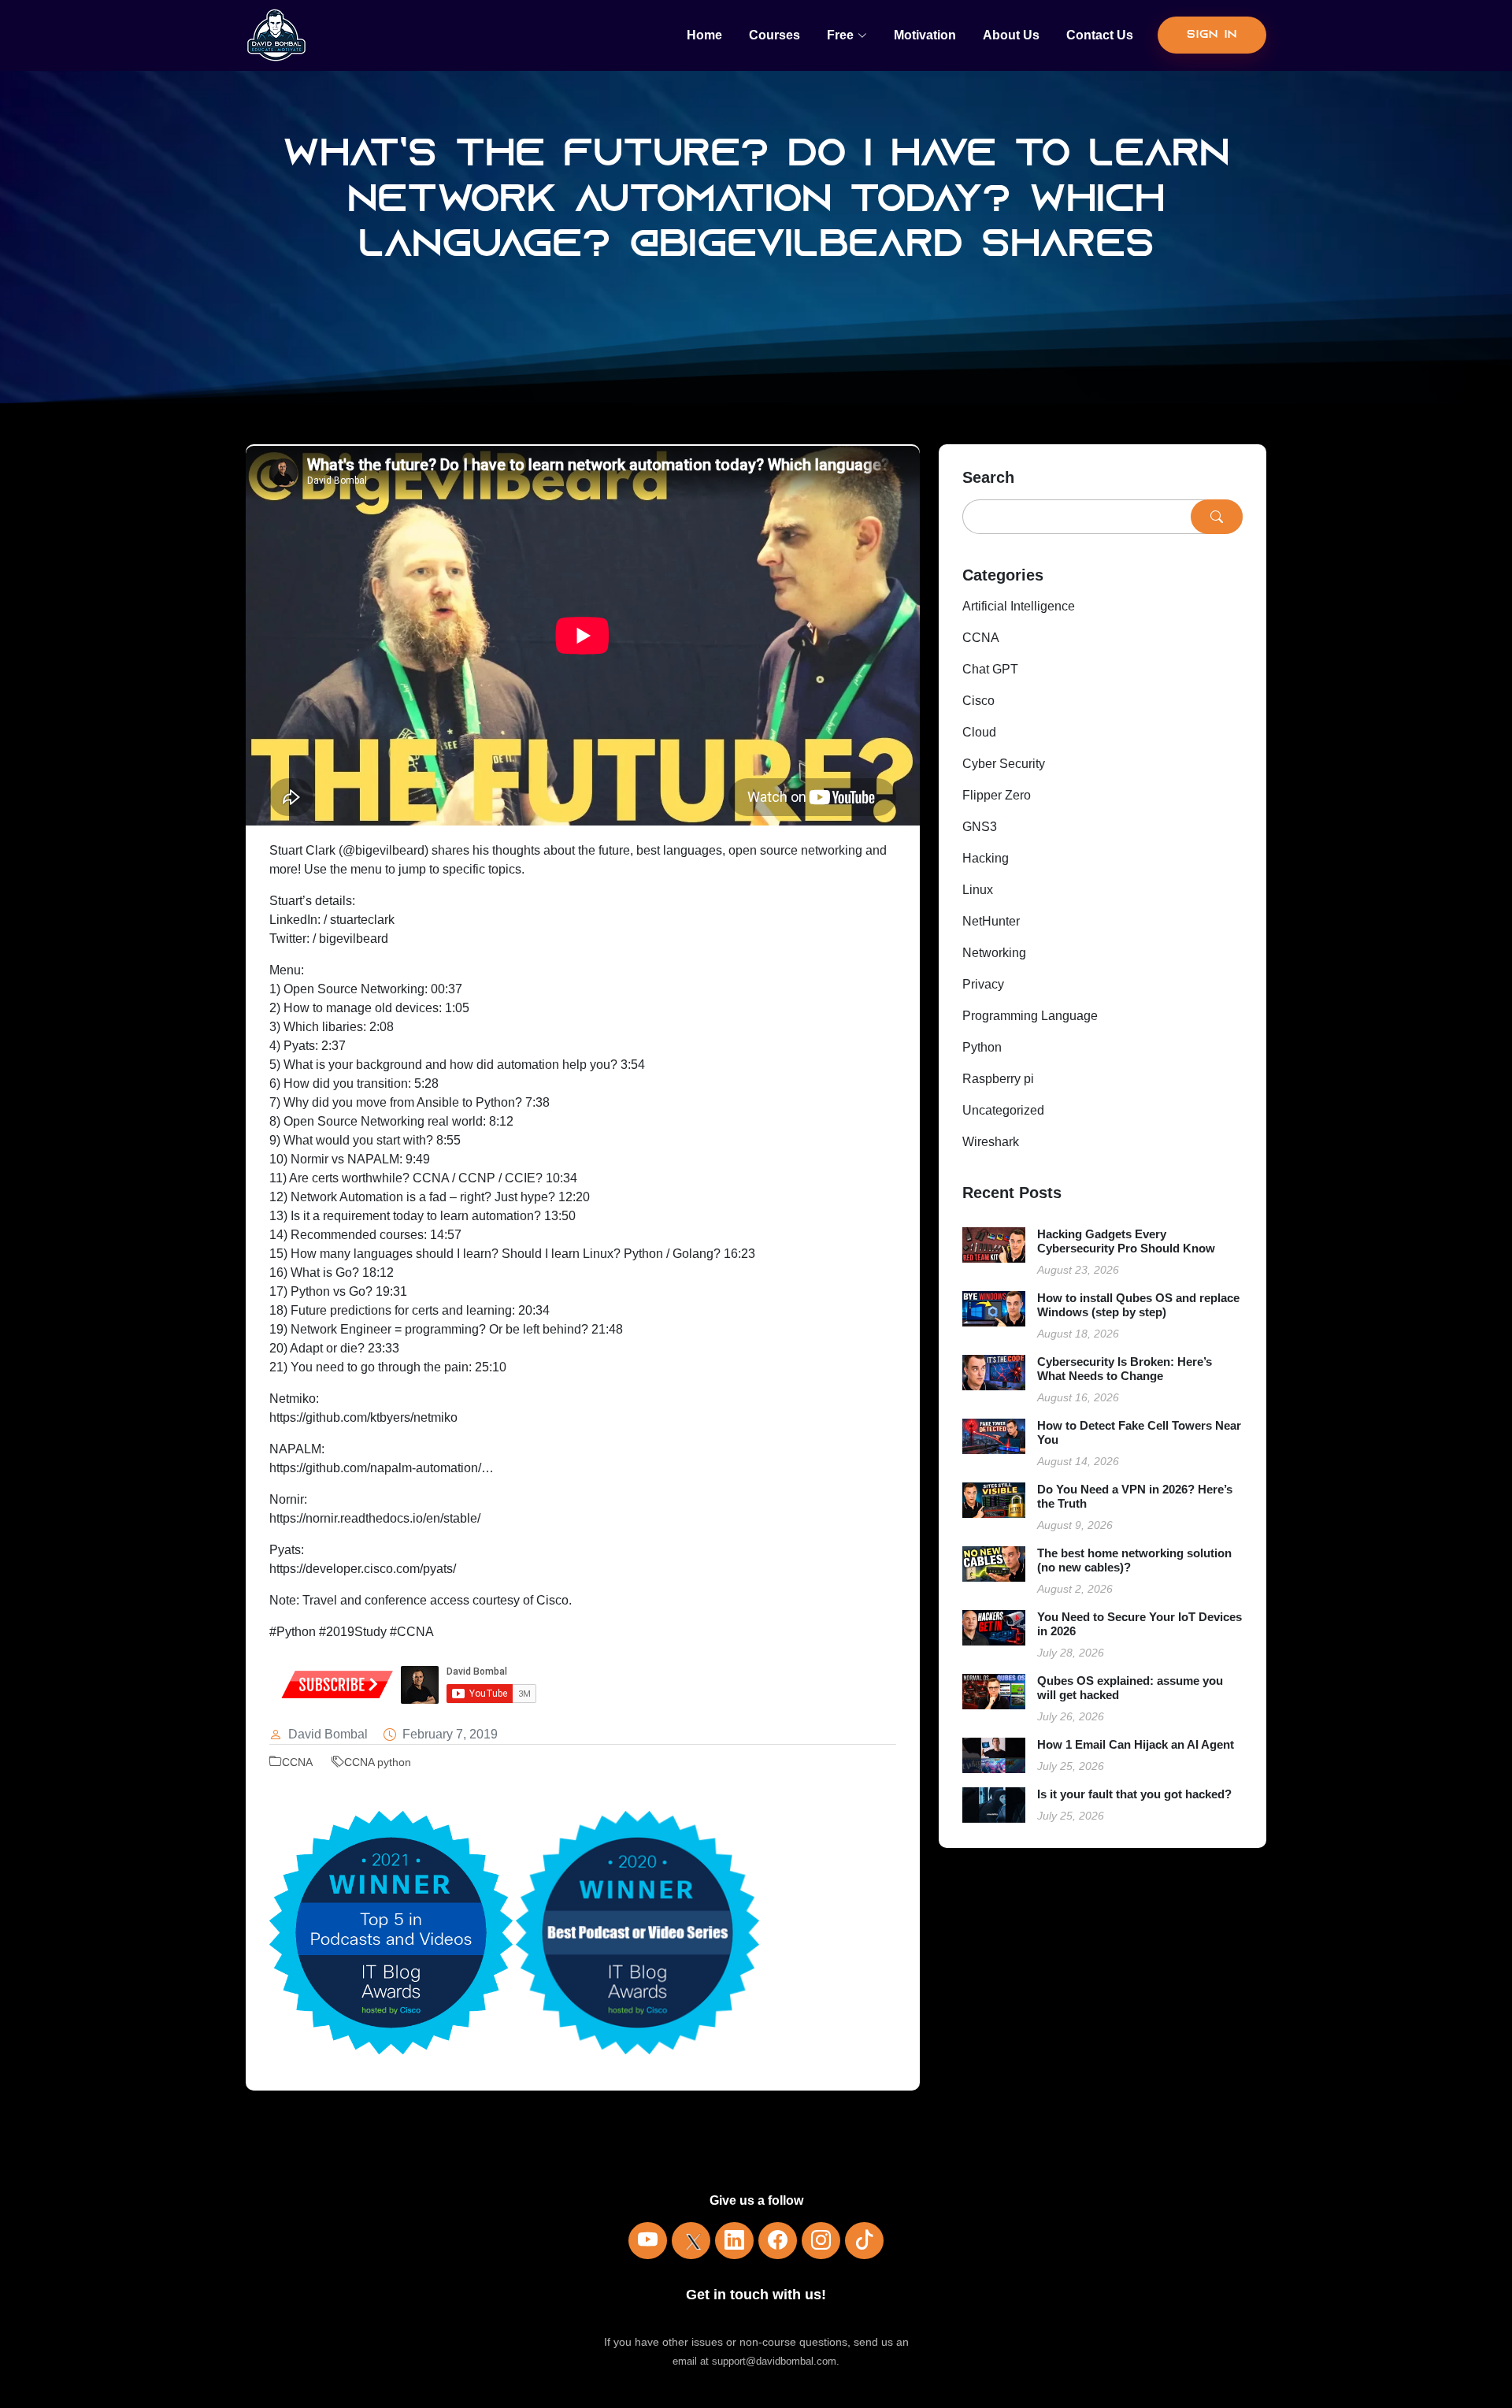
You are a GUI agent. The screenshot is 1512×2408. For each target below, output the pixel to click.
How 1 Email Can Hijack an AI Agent (1136, 1744)
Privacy (983, 984)
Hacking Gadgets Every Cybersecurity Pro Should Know (1126, 1241)
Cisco (978, 701)
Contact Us (1100, 35)
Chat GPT (990, 669)
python (394, 1762)
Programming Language (1030, 1016)
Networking (994, 953)
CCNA (297, 1762)
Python (982, 1047)
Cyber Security (1004, 764)
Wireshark (991, 1142)
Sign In (1212, 35)
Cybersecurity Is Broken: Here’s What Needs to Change (1125, 1369)
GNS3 (980, 827)
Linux (978, 890)
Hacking (986, 858)
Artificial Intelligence (1019, 606)
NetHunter (991, 921)
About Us (1011, 35)
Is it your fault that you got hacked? (1134, 1794)
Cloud (979, 732)
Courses (775, 35)
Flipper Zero (997, 795)
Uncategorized (1003, 1110)
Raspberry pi (998, 1079)
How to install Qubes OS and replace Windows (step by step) (1138, 1305)
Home (704, 35)
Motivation (925, 35)
